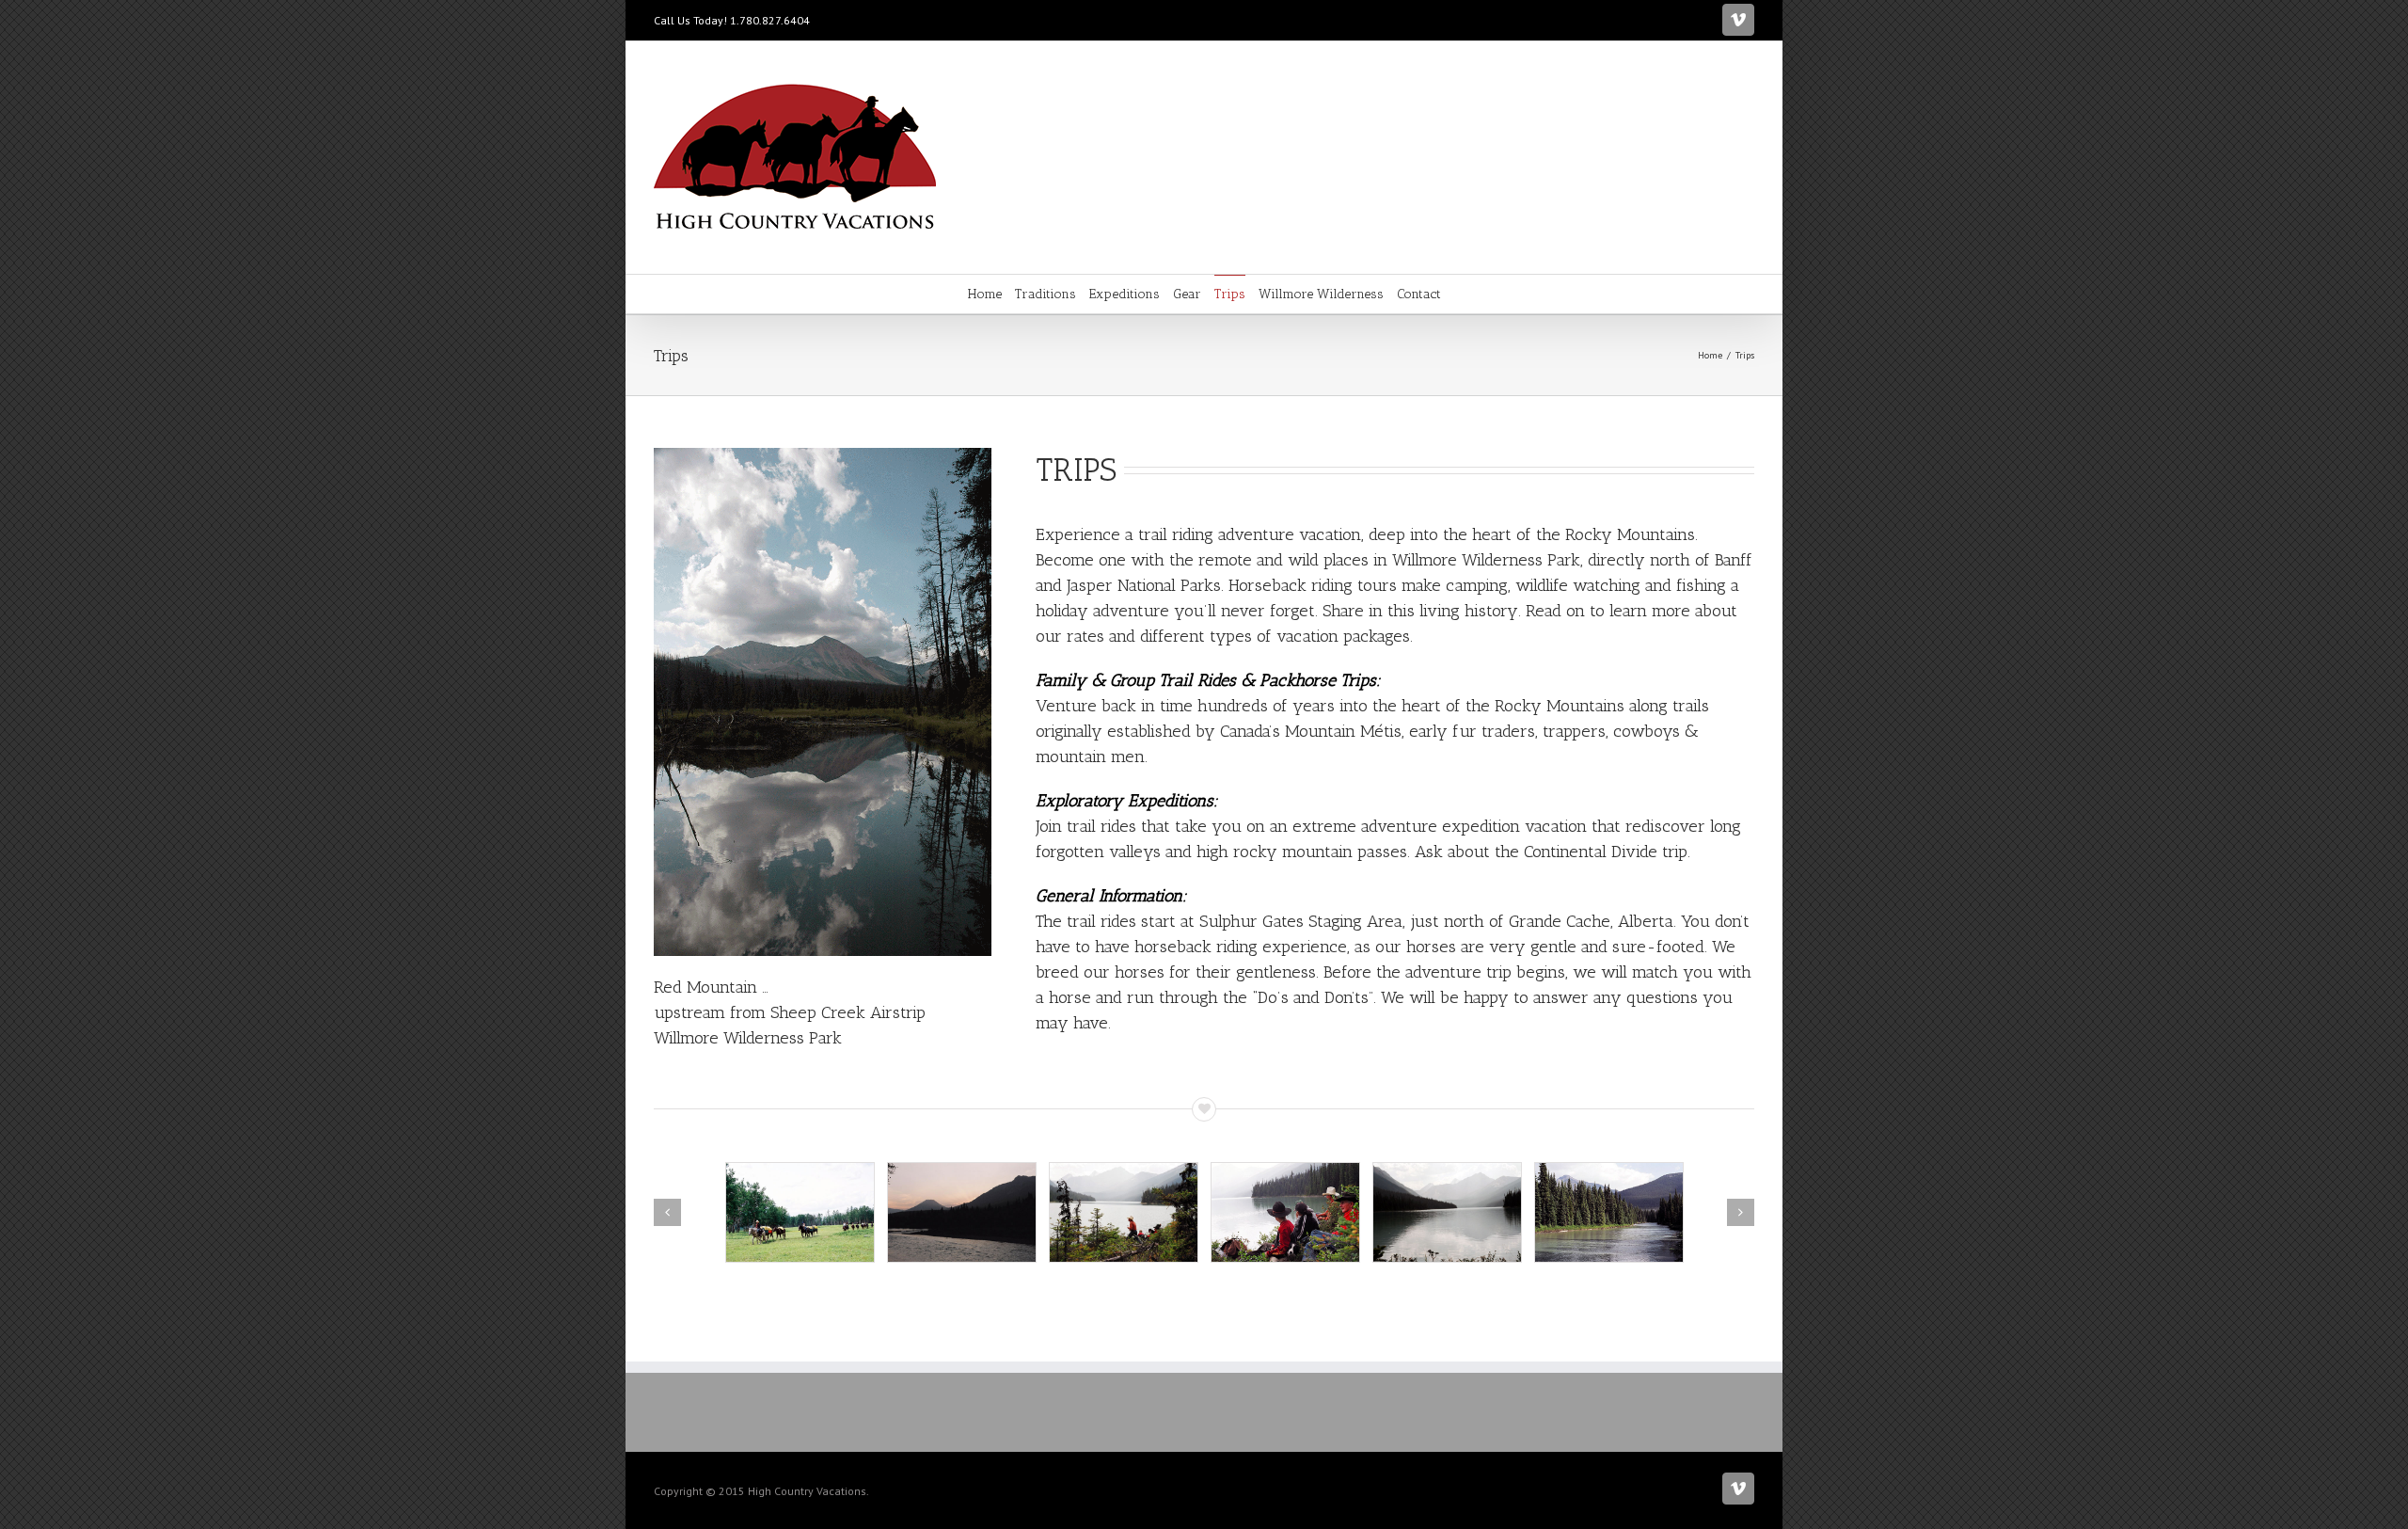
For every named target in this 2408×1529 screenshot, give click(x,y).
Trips (1230, 294)
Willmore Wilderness (1321, 294)
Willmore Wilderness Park (1486, 560)
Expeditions (1125, 294)
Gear (1187, 294)
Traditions (1046, 294)
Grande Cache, (1561, 921)
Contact (1419, 294)
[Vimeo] (1738, 20)
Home (985, 294)
